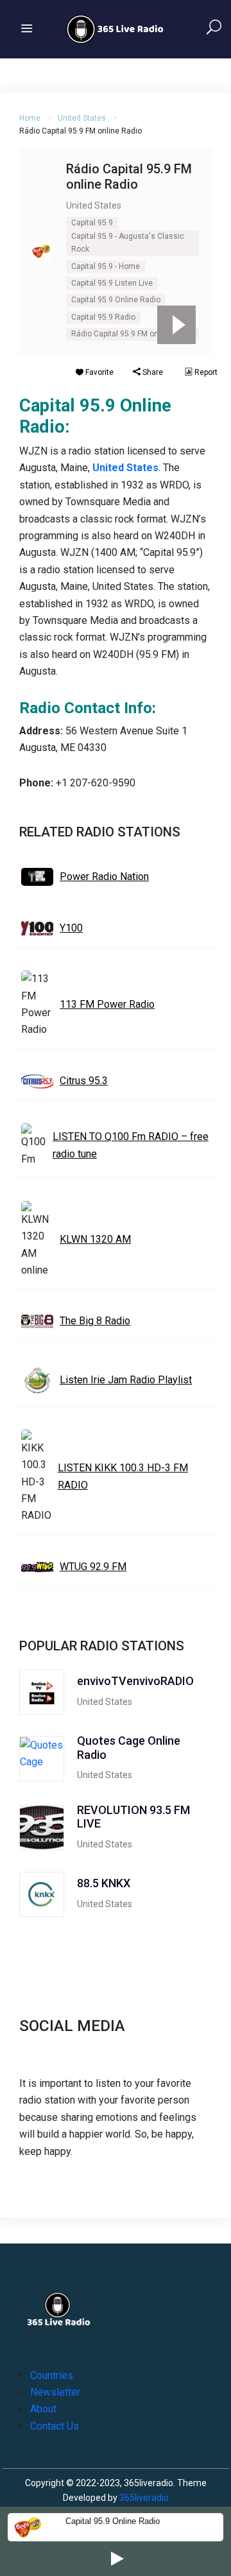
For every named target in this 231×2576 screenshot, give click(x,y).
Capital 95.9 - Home (106, 266)
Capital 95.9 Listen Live (112, 283)
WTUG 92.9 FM (93, 1567)
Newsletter (55, 2392)
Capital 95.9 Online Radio (116, 300)
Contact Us (55, 2426)
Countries (52, 2375)
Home (30, 118)
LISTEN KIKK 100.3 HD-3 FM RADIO (123, 1476)
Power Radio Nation (104, 877)
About (43, 2409)
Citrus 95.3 (84, 1081)
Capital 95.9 (92, 223)
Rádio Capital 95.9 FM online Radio (133, 334)
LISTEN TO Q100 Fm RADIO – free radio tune (131, 1145)
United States (82, 118)
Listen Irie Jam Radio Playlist (126, 1380)
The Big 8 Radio (95, 1321)
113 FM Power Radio (107, 1004)
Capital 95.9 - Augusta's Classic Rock (128, 243)
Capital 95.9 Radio (103, 317)
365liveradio (144, 2498)
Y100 (71, 928)
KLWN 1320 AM (95, 1239)
